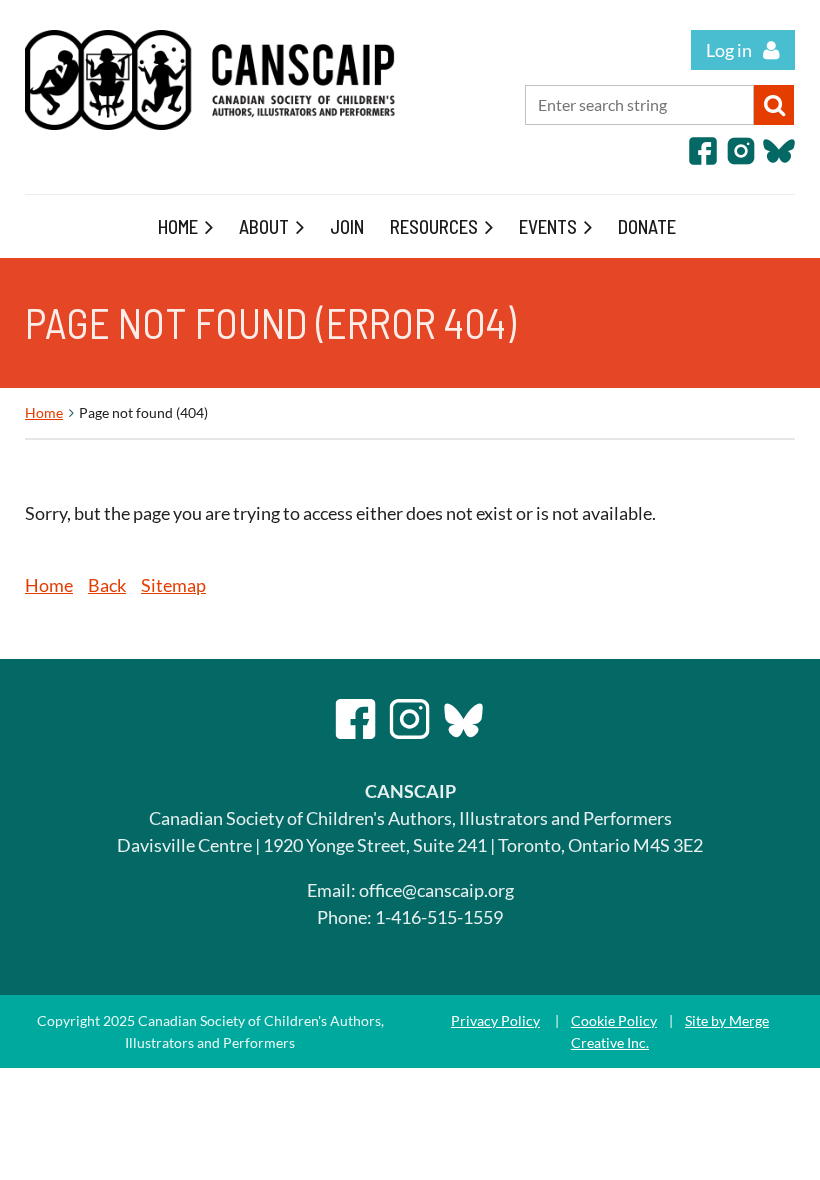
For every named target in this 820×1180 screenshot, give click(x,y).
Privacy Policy (495, 1020)
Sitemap (173, 585)
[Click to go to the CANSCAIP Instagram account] (741, 160)
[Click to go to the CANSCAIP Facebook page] (703, 160)
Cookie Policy (614, 1020)
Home (44, 412)
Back (107, 585)
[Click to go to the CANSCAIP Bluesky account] (779, 160)
